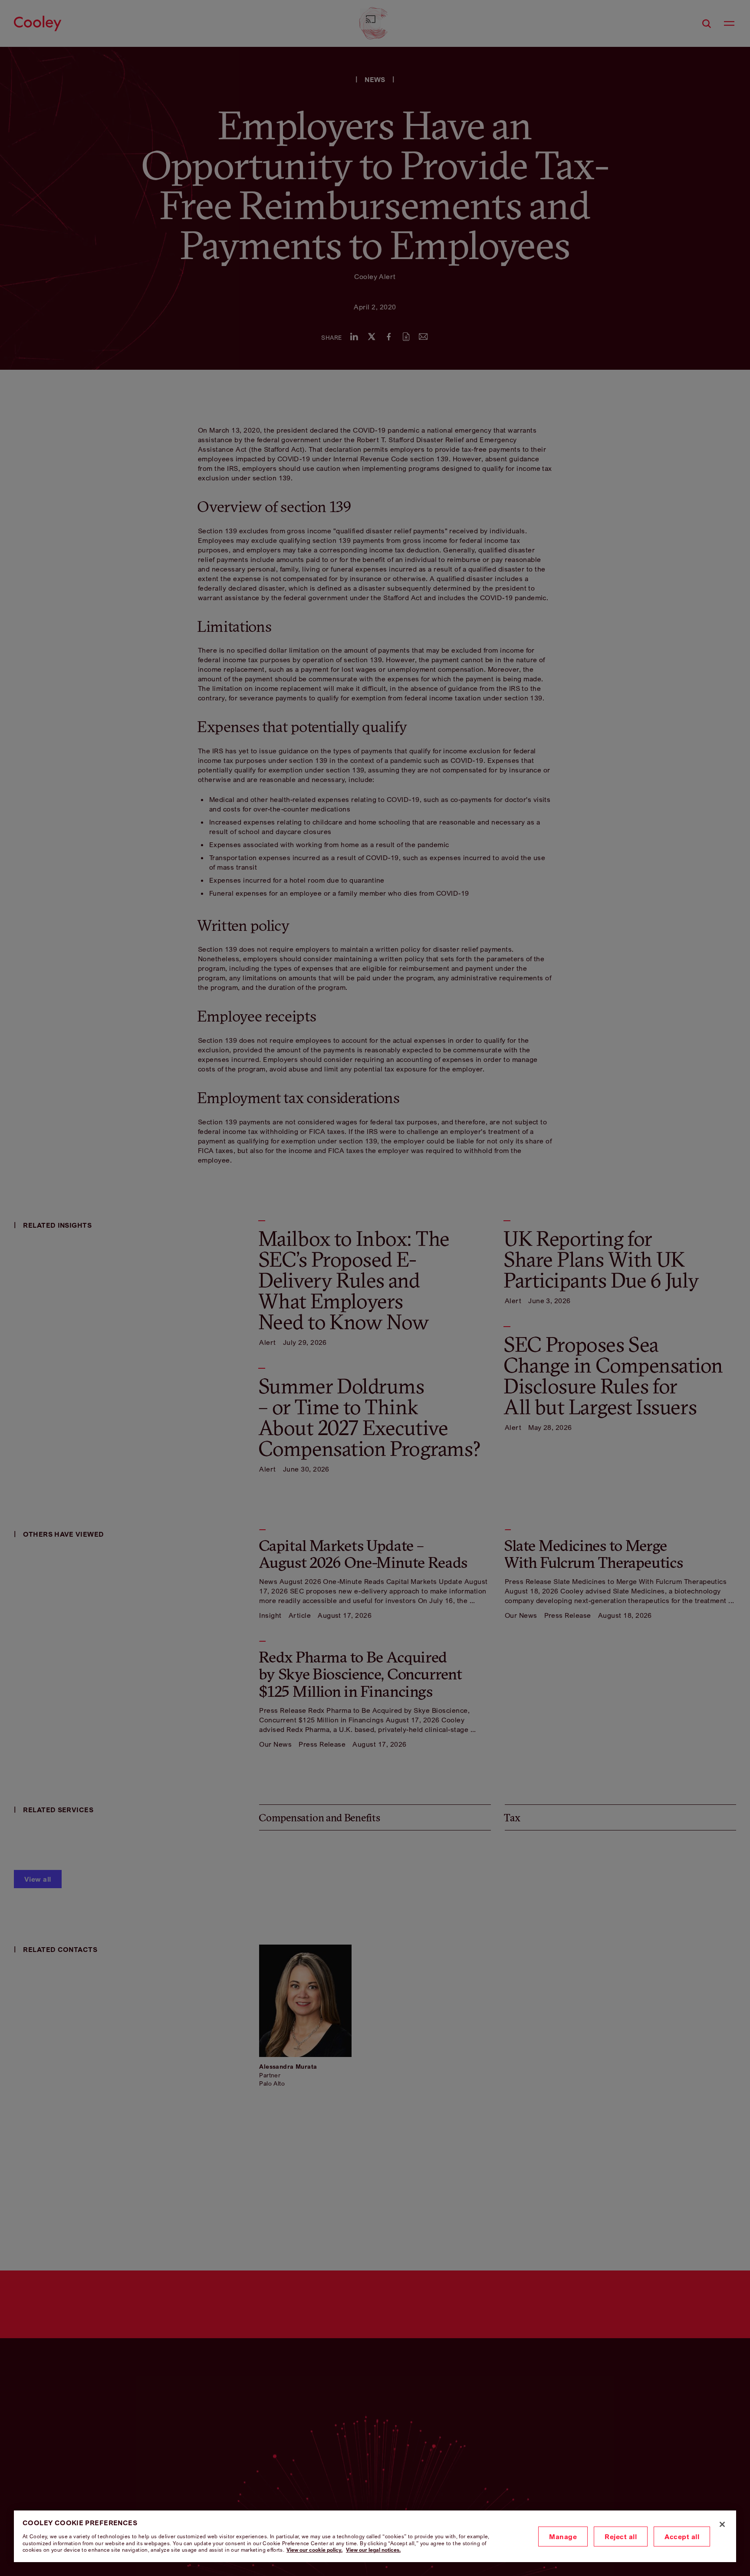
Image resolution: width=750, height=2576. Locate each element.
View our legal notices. (373, 2550)
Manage (563, 2537)
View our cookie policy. (314, 2550)
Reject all (621, 2537)
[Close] (722, 2524)
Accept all (682, 2537)
